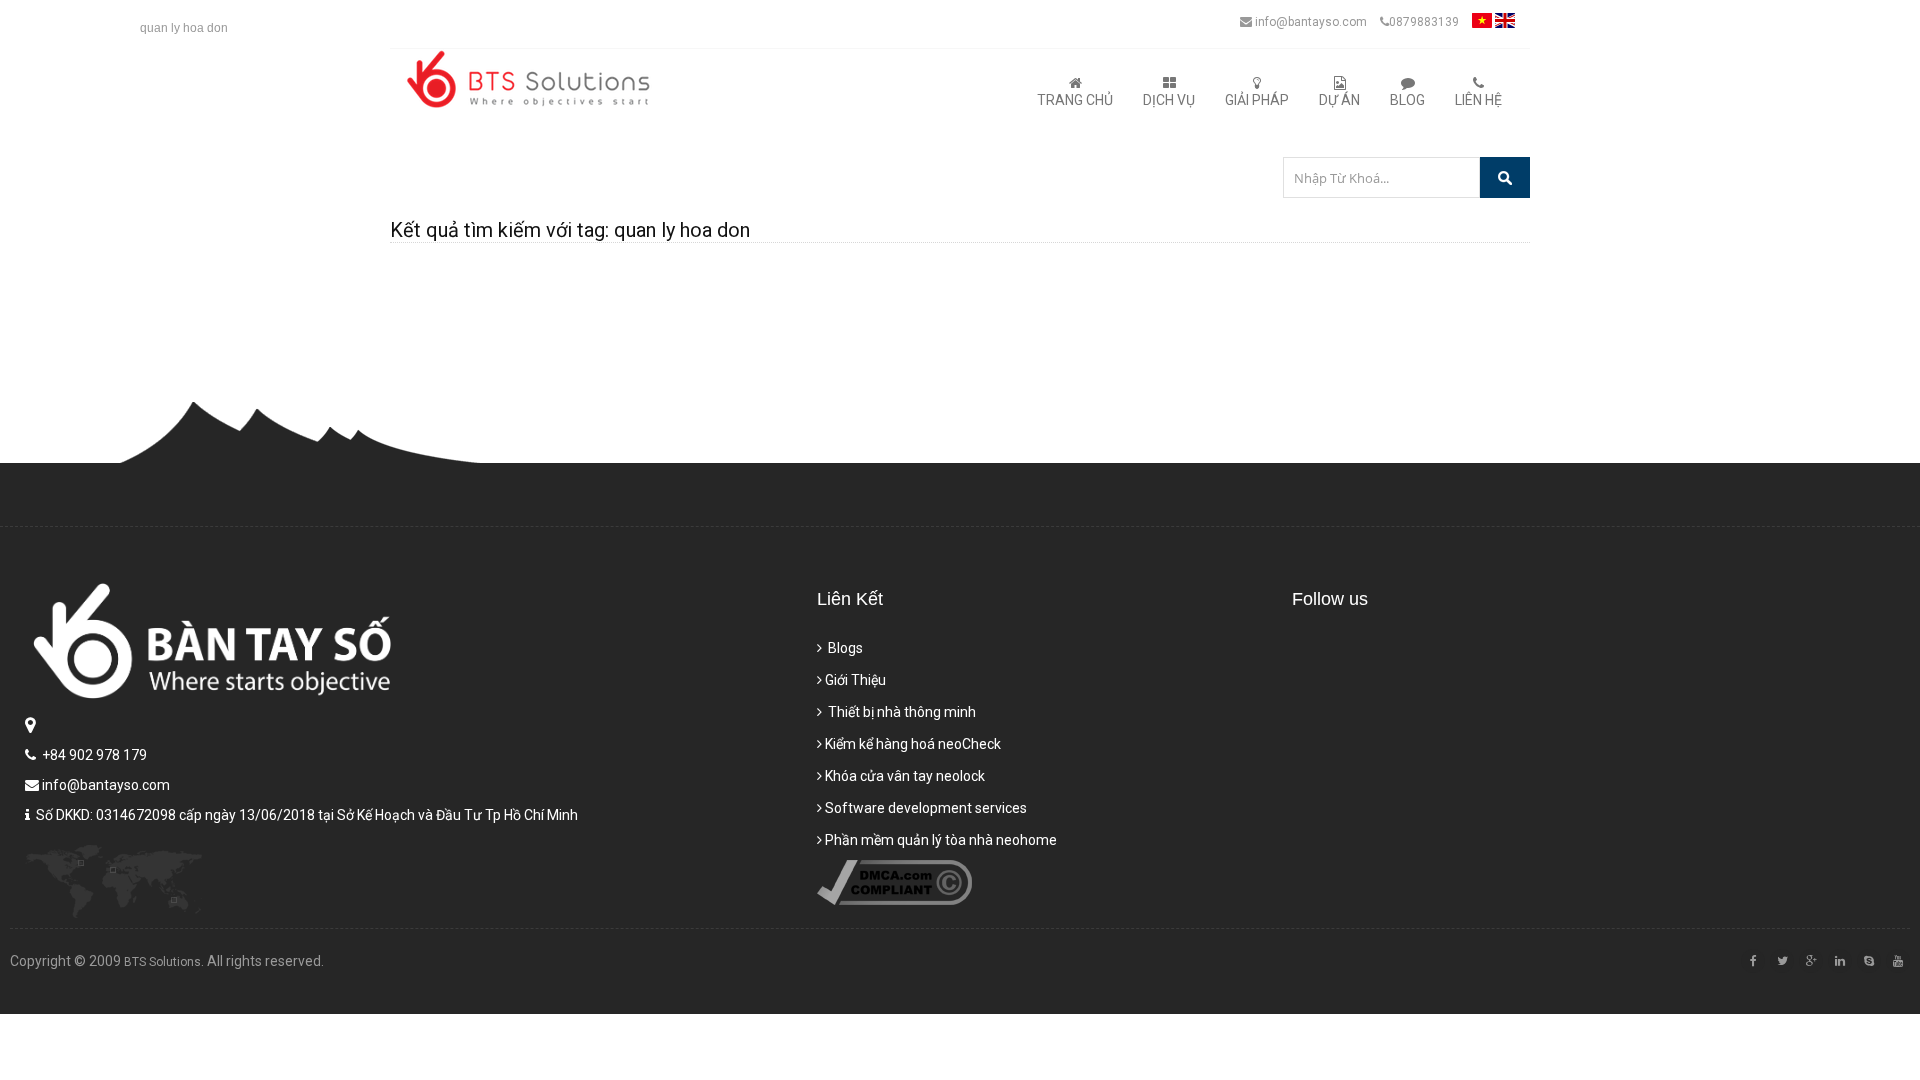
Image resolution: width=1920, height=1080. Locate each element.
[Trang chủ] (532, 79)
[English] (1505, 26)
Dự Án (1339, 100)
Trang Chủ (1075, 100)
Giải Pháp (1257, 100)
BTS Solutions (162, 962)
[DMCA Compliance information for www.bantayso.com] (894, 900)
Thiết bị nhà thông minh (900, 712)
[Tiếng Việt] (1482, 26)
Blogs (844, 648)
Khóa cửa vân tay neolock (905, 776)
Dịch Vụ (1169, 100)
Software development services (926, 808)
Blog (1407, 100)
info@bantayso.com (1309, 22)
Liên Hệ (1478, 100)
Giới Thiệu (855, 680)
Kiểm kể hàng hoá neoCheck (913, 744)
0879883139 (1424, 22)
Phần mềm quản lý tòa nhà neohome (941, 840)
